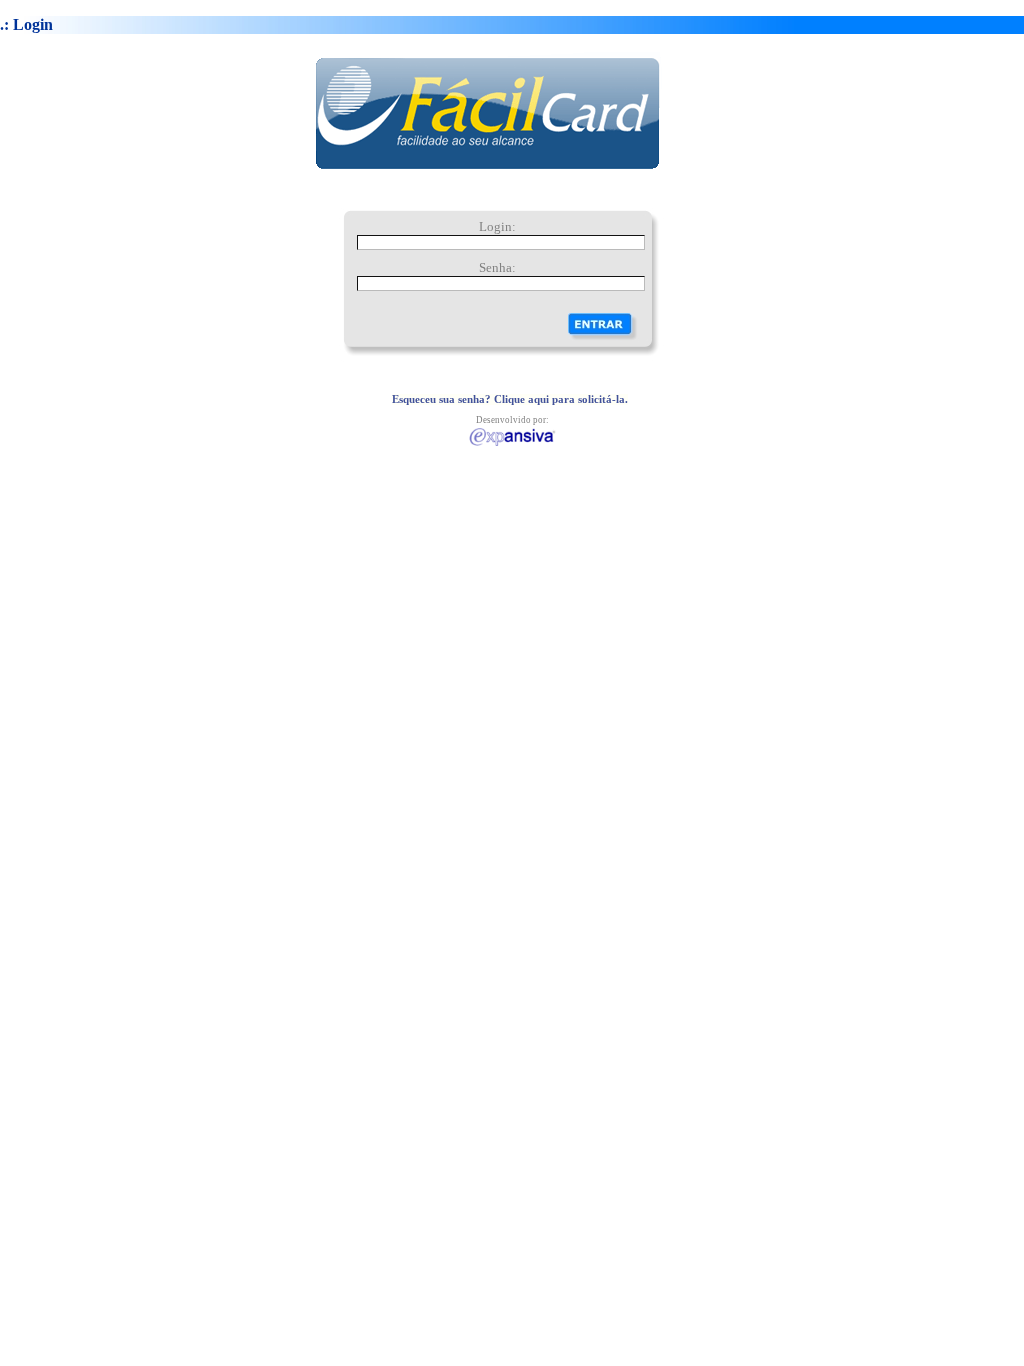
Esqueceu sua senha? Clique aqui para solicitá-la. (510, 399)
